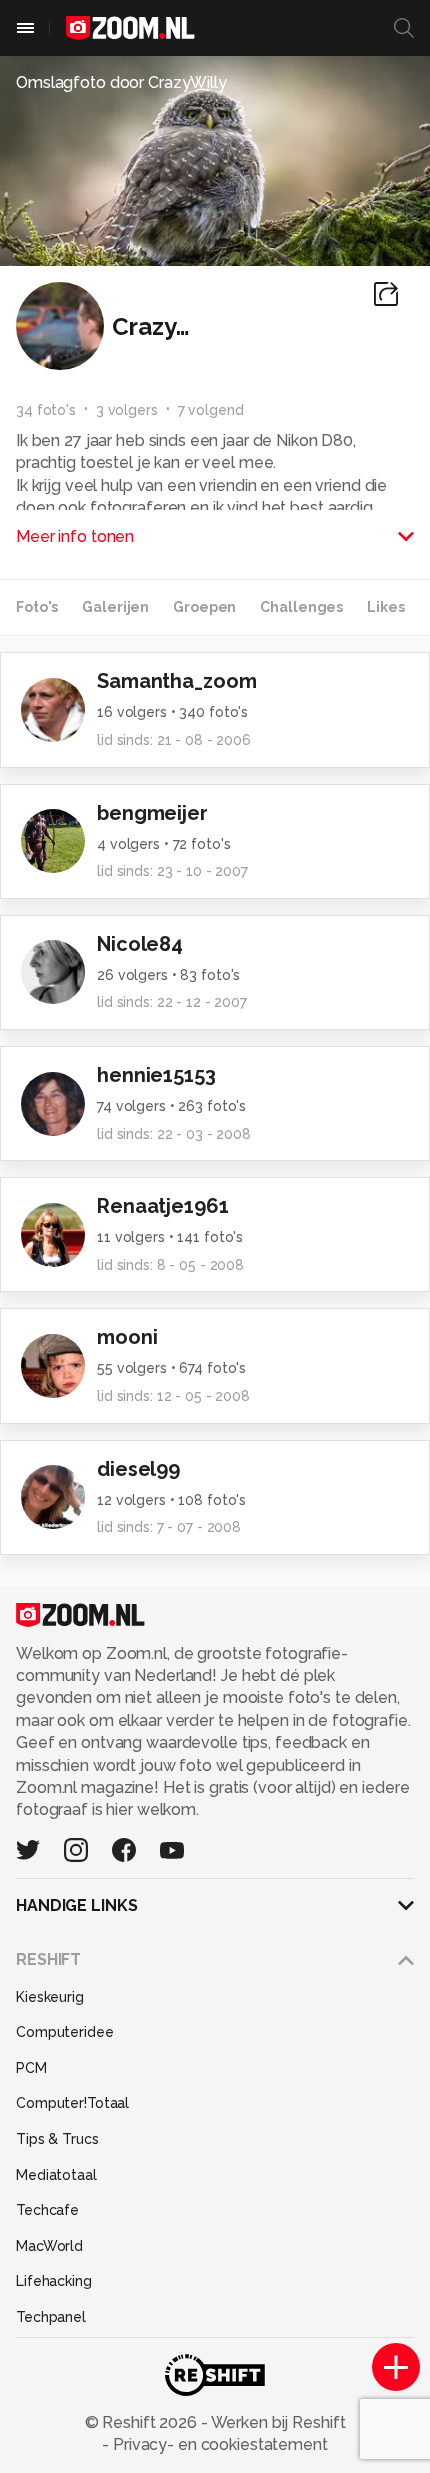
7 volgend (211, 410)
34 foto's (46, 410)
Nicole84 (140, 944)
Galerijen (115, 607)
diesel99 (138, 1469)
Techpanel (51, 2317)
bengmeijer (152, 813)
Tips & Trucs (57, 2139)
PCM (31, 2068)
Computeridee (65, 2032)
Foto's (37, 607)
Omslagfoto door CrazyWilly (121, 82)
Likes (385, 607)
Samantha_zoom (176, 681)
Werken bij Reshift (277, 2422)
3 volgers (127, 410)
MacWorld (49, 2246)
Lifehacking (54, 2281)
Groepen (204, 607)
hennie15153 (156, 1075)
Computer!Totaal (72, 2103)
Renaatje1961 (163, 1206)
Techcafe (47, 2210)
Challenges (301, 607)
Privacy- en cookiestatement (218, 2444)
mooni (127, 1337)
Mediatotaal (56, 2175)
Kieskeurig (50, 1997)
